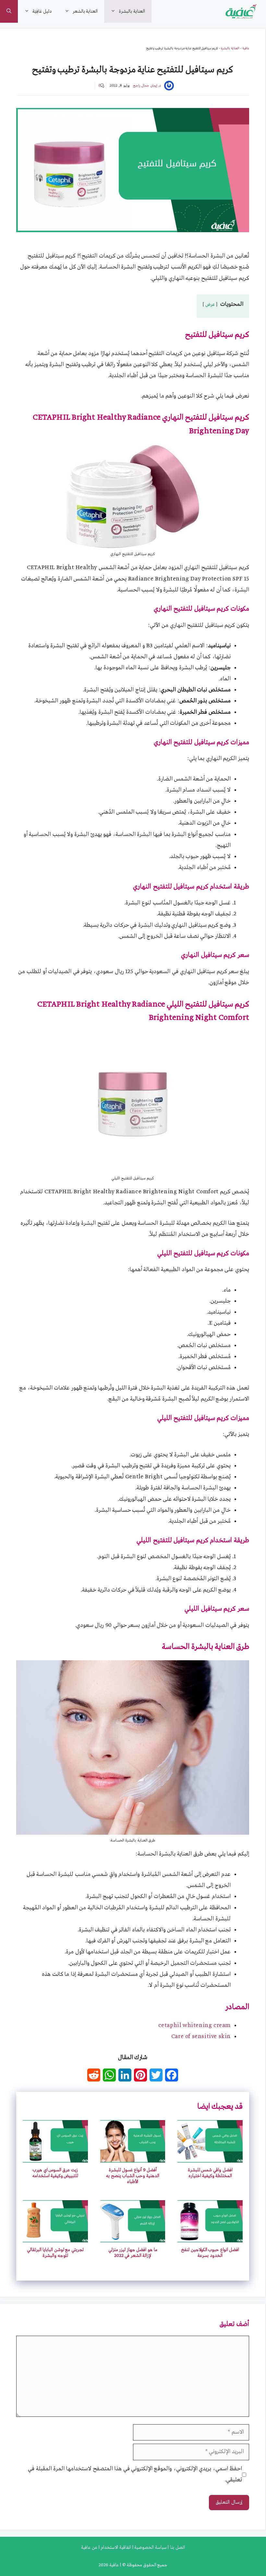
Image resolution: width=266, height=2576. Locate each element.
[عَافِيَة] (242, 11)
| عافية (115, 2565)
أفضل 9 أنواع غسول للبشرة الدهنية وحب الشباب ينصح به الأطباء (133, 2176)
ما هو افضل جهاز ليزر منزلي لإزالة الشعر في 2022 (133, 2253)
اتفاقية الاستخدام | (114, 2547)
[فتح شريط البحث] (9, 11)
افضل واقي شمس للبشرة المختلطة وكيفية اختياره (210, 2173)
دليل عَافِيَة (42, 11)
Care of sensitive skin (201, 2037)
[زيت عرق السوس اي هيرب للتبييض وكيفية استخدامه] (55, 2157)
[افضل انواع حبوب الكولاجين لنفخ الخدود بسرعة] (210, 2237)
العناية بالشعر (85, 11)
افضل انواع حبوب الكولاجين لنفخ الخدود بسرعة (210, 2253)
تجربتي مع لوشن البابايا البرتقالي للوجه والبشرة (55, 2253)
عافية (246, 48)
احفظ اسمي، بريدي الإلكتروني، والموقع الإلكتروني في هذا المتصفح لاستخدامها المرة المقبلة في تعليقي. (135, 2474)
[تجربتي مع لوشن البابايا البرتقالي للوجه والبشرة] (55, 2237)
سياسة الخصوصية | (149, 2547)
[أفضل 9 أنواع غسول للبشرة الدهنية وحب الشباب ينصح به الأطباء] (133, 2157)
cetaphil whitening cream (194, 2026)
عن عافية (89, 2547)
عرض (210, 304)
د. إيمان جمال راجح (147, 86)
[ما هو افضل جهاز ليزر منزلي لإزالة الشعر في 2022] (133, 2237)
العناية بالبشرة (132, 11)
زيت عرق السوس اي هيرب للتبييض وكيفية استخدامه (55, 2173)
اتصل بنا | (176, 2547)
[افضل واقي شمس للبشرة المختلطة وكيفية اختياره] (210, 2157)
